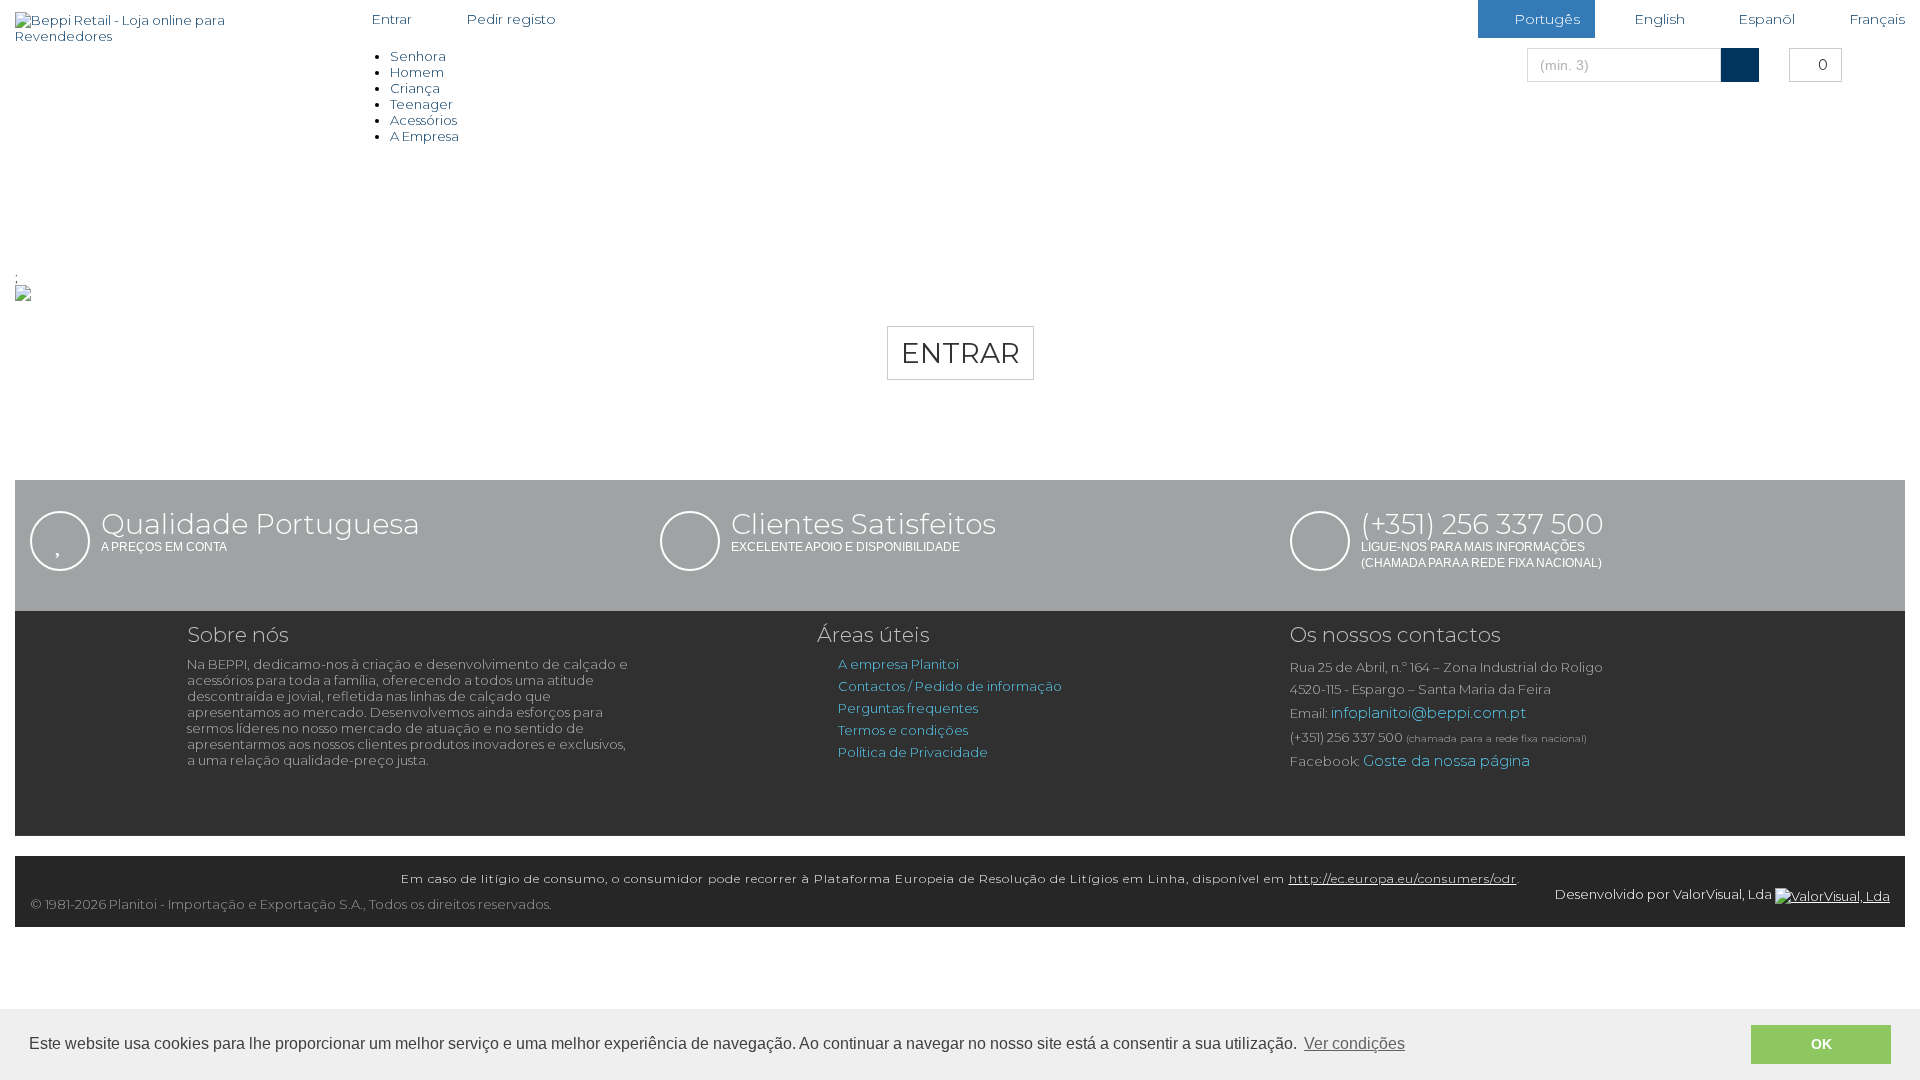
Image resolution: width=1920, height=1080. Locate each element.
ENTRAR (960, 353)
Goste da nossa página (1446, 760)
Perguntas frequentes (908, 708)
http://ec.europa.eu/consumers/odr (1403, 878)
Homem (417, 72)
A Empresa (424, 136)
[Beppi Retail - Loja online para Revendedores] (160, 28)
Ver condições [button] (1354, 1043)
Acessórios (423, 120)
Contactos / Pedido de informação (950, 686)
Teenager (421, 104)
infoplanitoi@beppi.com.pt (1428, 712)
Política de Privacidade (913, 752)
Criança (415, 88)
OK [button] (1821, 1044)
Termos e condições (903, 730)
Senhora (418, 56)
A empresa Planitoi (900, 664)
